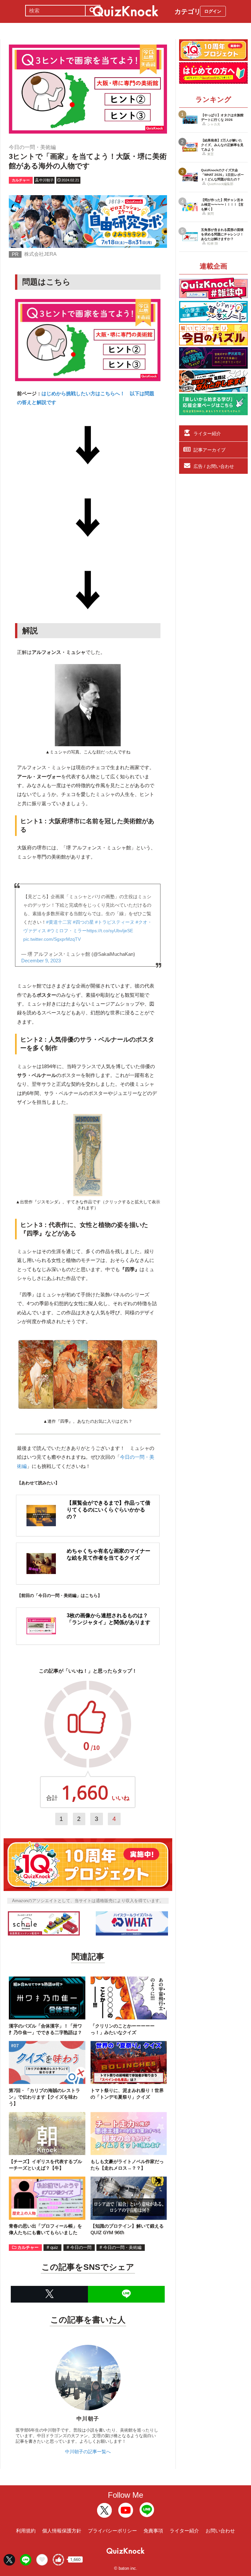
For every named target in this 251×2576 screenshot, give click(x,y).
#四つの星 (83, 922)
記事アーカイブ (209, 450)
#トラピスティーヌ (115, 922)
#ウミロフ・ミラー (67, 931)
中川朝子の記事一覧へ (88, 2452)
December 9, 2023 (41, 961)
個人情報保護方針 (62, 2531)
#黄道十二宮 (59, 922)
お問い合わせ (220, 2531)
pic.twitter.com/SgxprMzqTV (52, 939)
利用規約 (26, 2531)
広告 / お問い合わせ (214, 466)
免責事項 (153, 2531)
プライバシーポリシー (112, 2531)
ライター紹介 (207, 434)
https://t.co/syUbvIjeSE (110, 931)
